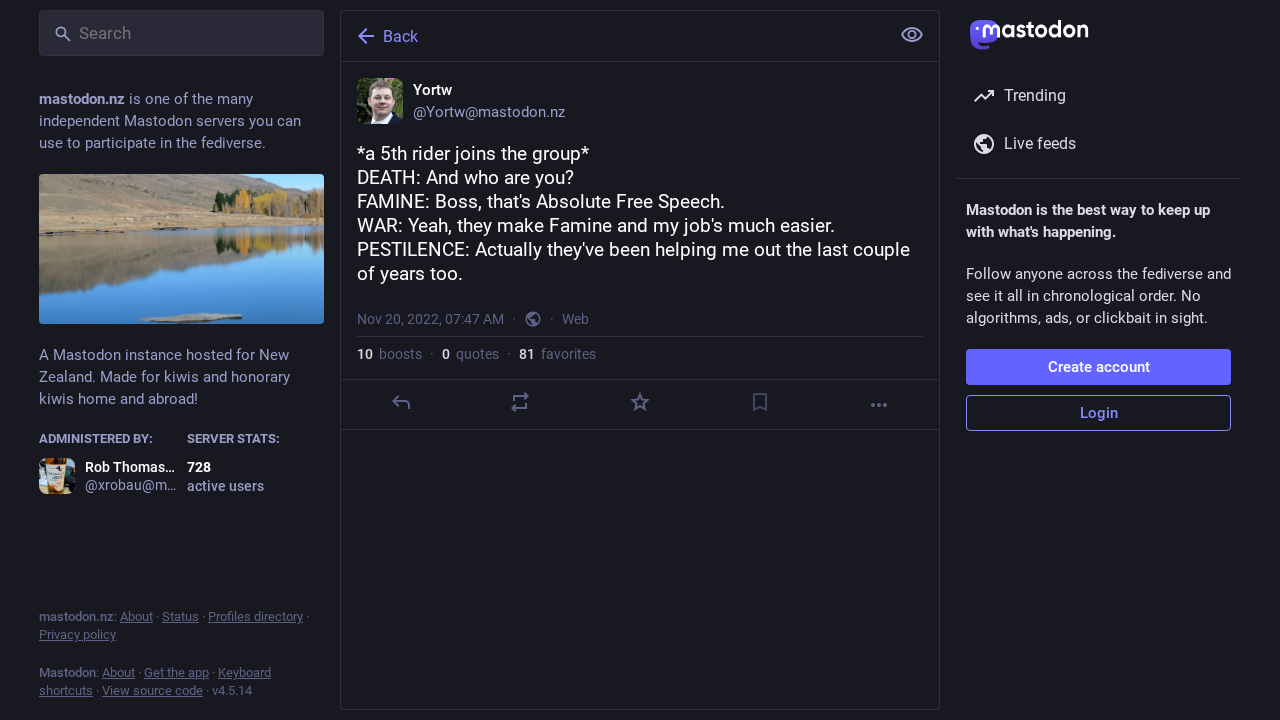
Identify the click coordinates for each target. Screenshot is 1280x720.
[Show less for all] (912, 35)
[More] (879, 405)
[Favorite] (640, 402)
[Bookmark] (760, 402)
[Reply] (401, 402)
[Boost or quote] (520, 402)
